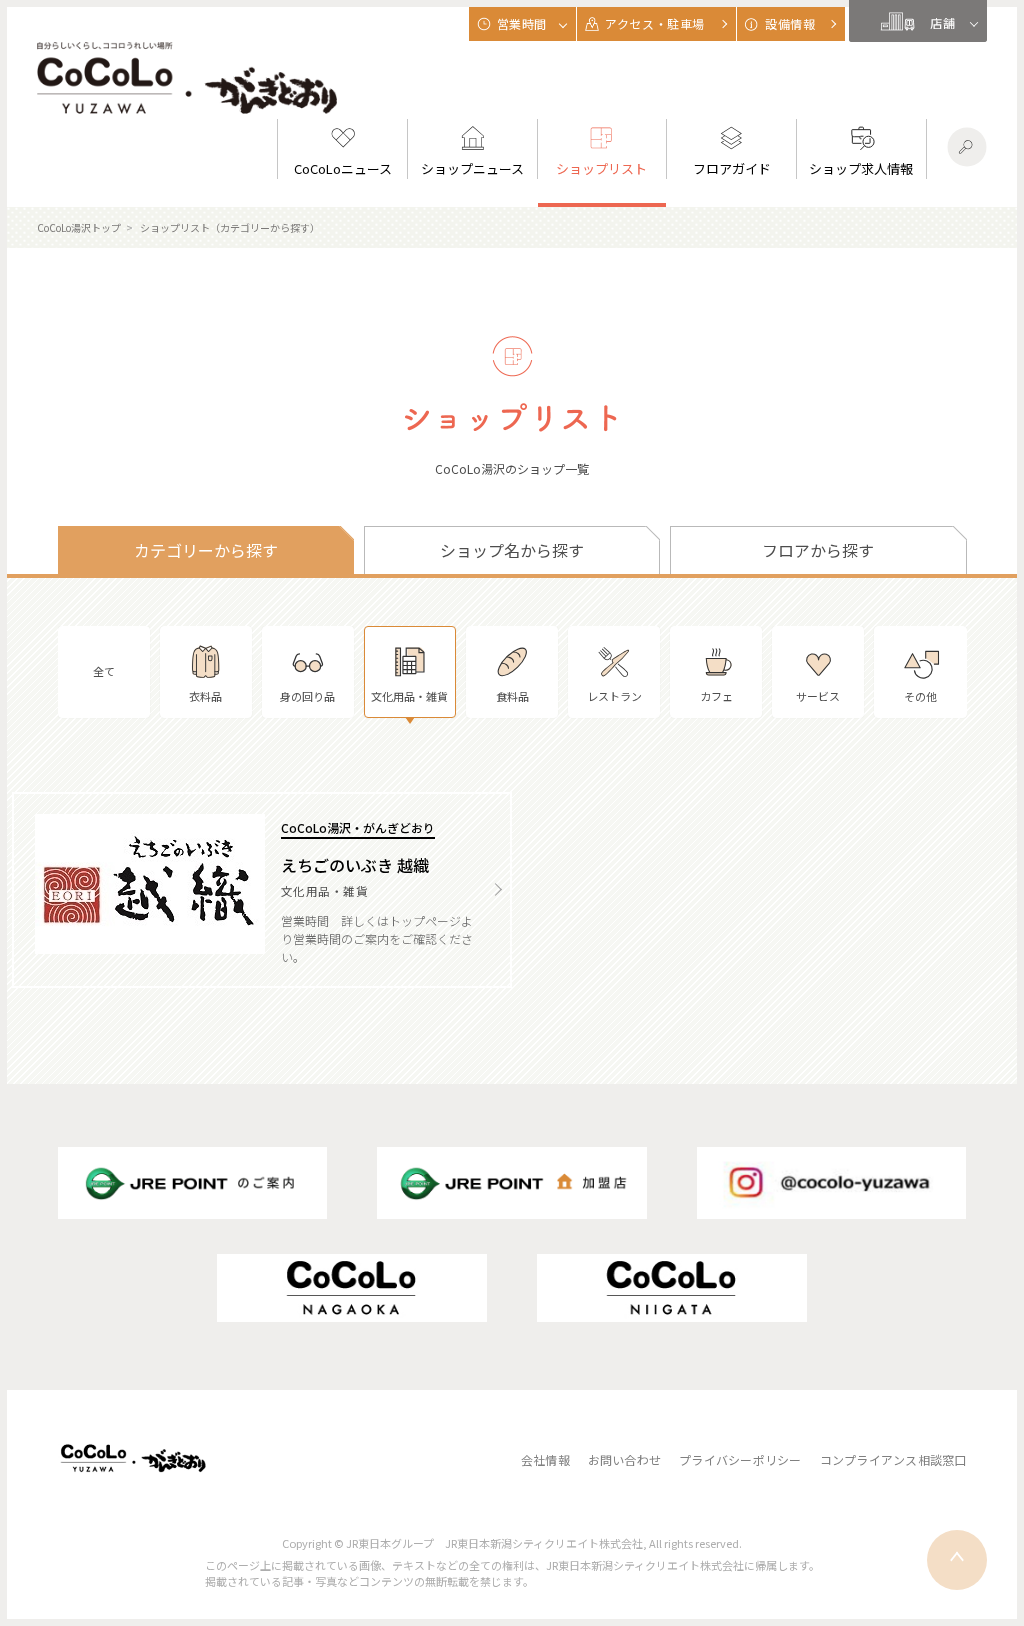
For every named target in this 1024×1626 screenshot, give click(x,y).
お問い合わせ (624, 1459)
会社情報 (545, 1459)
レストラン (614, 696)
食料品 (512, 696)
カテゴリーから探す (206, 550)
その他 (920, 696)
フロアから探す (818, 550)
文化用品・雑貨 (409, 696)
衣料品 (205, 696)
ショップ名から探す (512, 550)
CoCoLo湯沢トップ (79, 227)
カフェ (716, 696)
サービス (818, 696)
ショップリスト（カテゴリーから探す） (230, 227)
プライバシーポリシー (740, 1459)
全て (104, 671)
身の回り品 (307, 696)
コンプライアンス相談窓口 (893, 1459)
